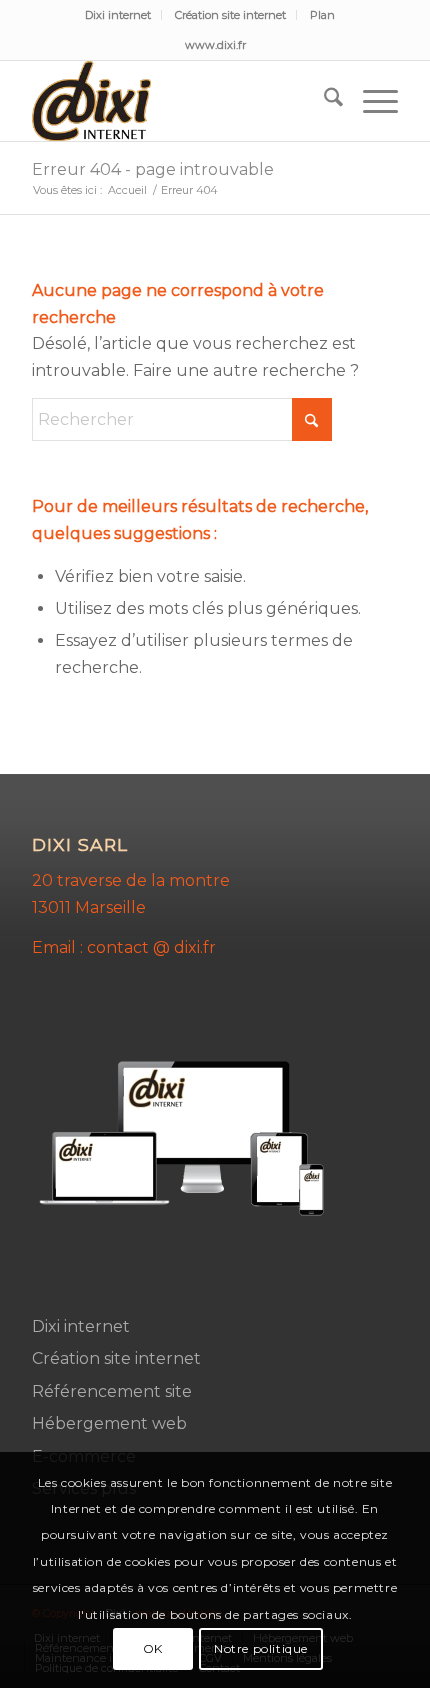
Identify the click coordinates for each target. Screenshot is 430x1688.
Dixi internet (118, 15)
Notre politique (261, 1648)
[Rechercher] (323, 101)
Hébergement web (109, 1423)
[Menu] (370, 101)
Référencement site (112, 1391)
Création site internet (230, 15)
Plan (322, 15)
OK (153, 1648)
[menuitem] (118, 15)
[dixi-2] (178, 101)
